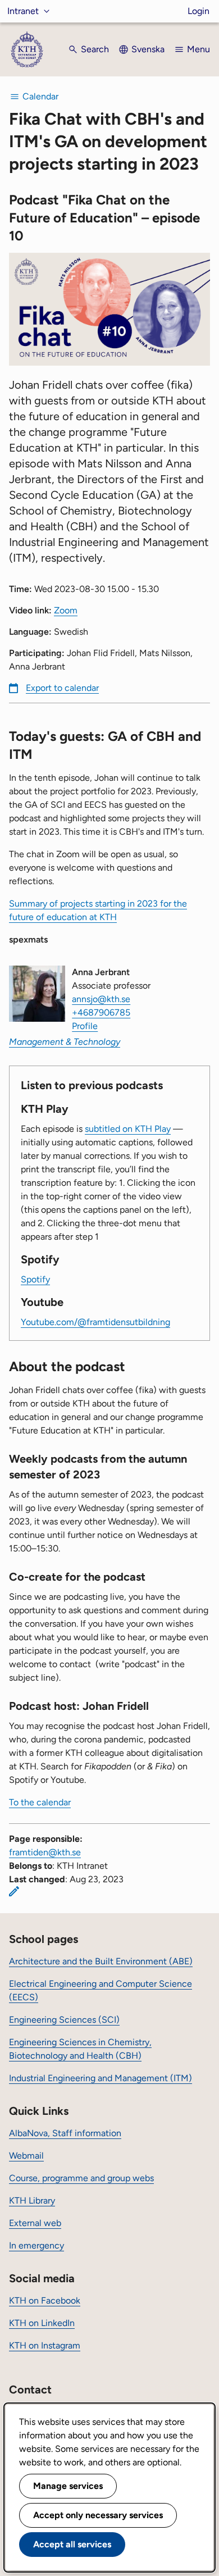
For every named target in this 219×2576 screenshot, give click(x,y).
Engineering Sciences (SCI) (64, 2020)
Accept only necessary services (98, 2515)
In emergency (36, 2245)
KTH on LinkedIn (42, 2323)
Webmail (26, 2156)
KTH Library (32, 2200)
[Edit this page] (14, 1891)
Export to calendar (62, 688)
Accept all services (72, 2544)
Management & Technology (65, 1042)
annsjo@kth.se (101, 999)
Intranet (23, 11)
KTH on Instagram (45, 2345)
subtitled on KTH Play (128, 1129)
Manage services (68, 2486)
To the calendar (40, 1802)
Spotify (35, 1279)
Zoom (66, 610)
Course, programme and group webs (81, 2178)
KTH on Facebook (45, 2300)
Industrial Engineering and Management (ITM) (101, 2078)
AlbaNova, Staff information (65, 2133)
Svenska (148, 49)
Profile (85, 1026)
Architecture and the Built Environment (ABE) (101, 1961)
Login (199, 11)
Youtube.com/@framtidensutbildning (95, 1322)
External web (35, 2223)
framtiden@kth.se (45, 1852)
